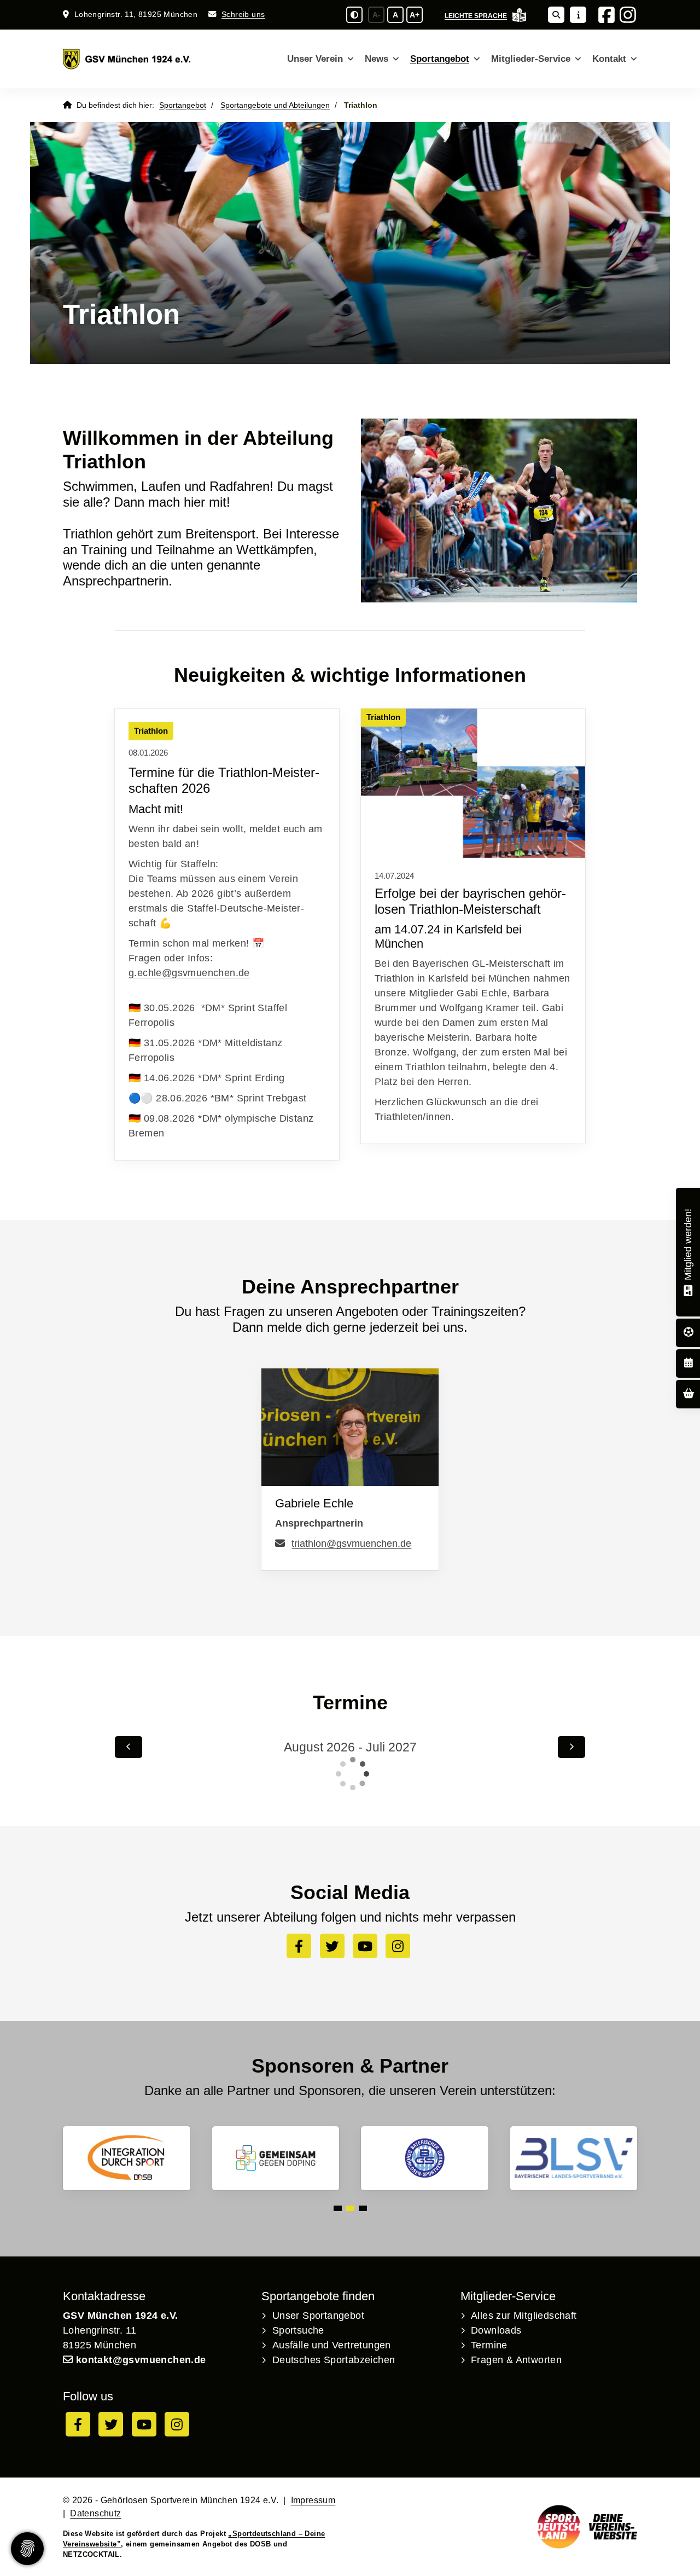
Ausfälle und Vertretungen (332, 2345)
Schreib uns (243, 14)
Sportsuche (298, 2330)
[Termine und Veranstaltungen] (689, 1363)
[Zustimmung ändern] (27, 2549)
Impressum (313, 2500)
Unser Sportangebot (318, 2316)
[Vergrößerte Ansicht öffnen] (473, 783)
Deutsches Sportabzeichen (334, 2360)
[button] (338, 2208)
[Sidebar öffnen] (578, 15)
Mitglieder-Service (531, 59)
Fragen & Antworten (516, 2360)
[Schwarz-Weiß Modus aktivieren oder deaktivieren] (354, 15)
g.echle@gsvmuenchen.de (189, 973)
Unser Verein (315, 59)
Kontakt (609, 59)
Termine (489, 2345)
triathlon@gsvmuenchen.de (351, 1544)
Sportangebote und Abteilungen (275, 105)
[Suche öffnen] (556, 15)
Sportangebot (440, 59)
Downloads (496, 2330)
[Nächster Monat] (571, 1747)
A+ (415, 15)
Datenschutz (95, 2513)
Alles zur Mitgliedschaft (524, 2316)
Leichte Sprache (476, 16)
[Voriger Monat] (129, 1747)
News (377, 59)
